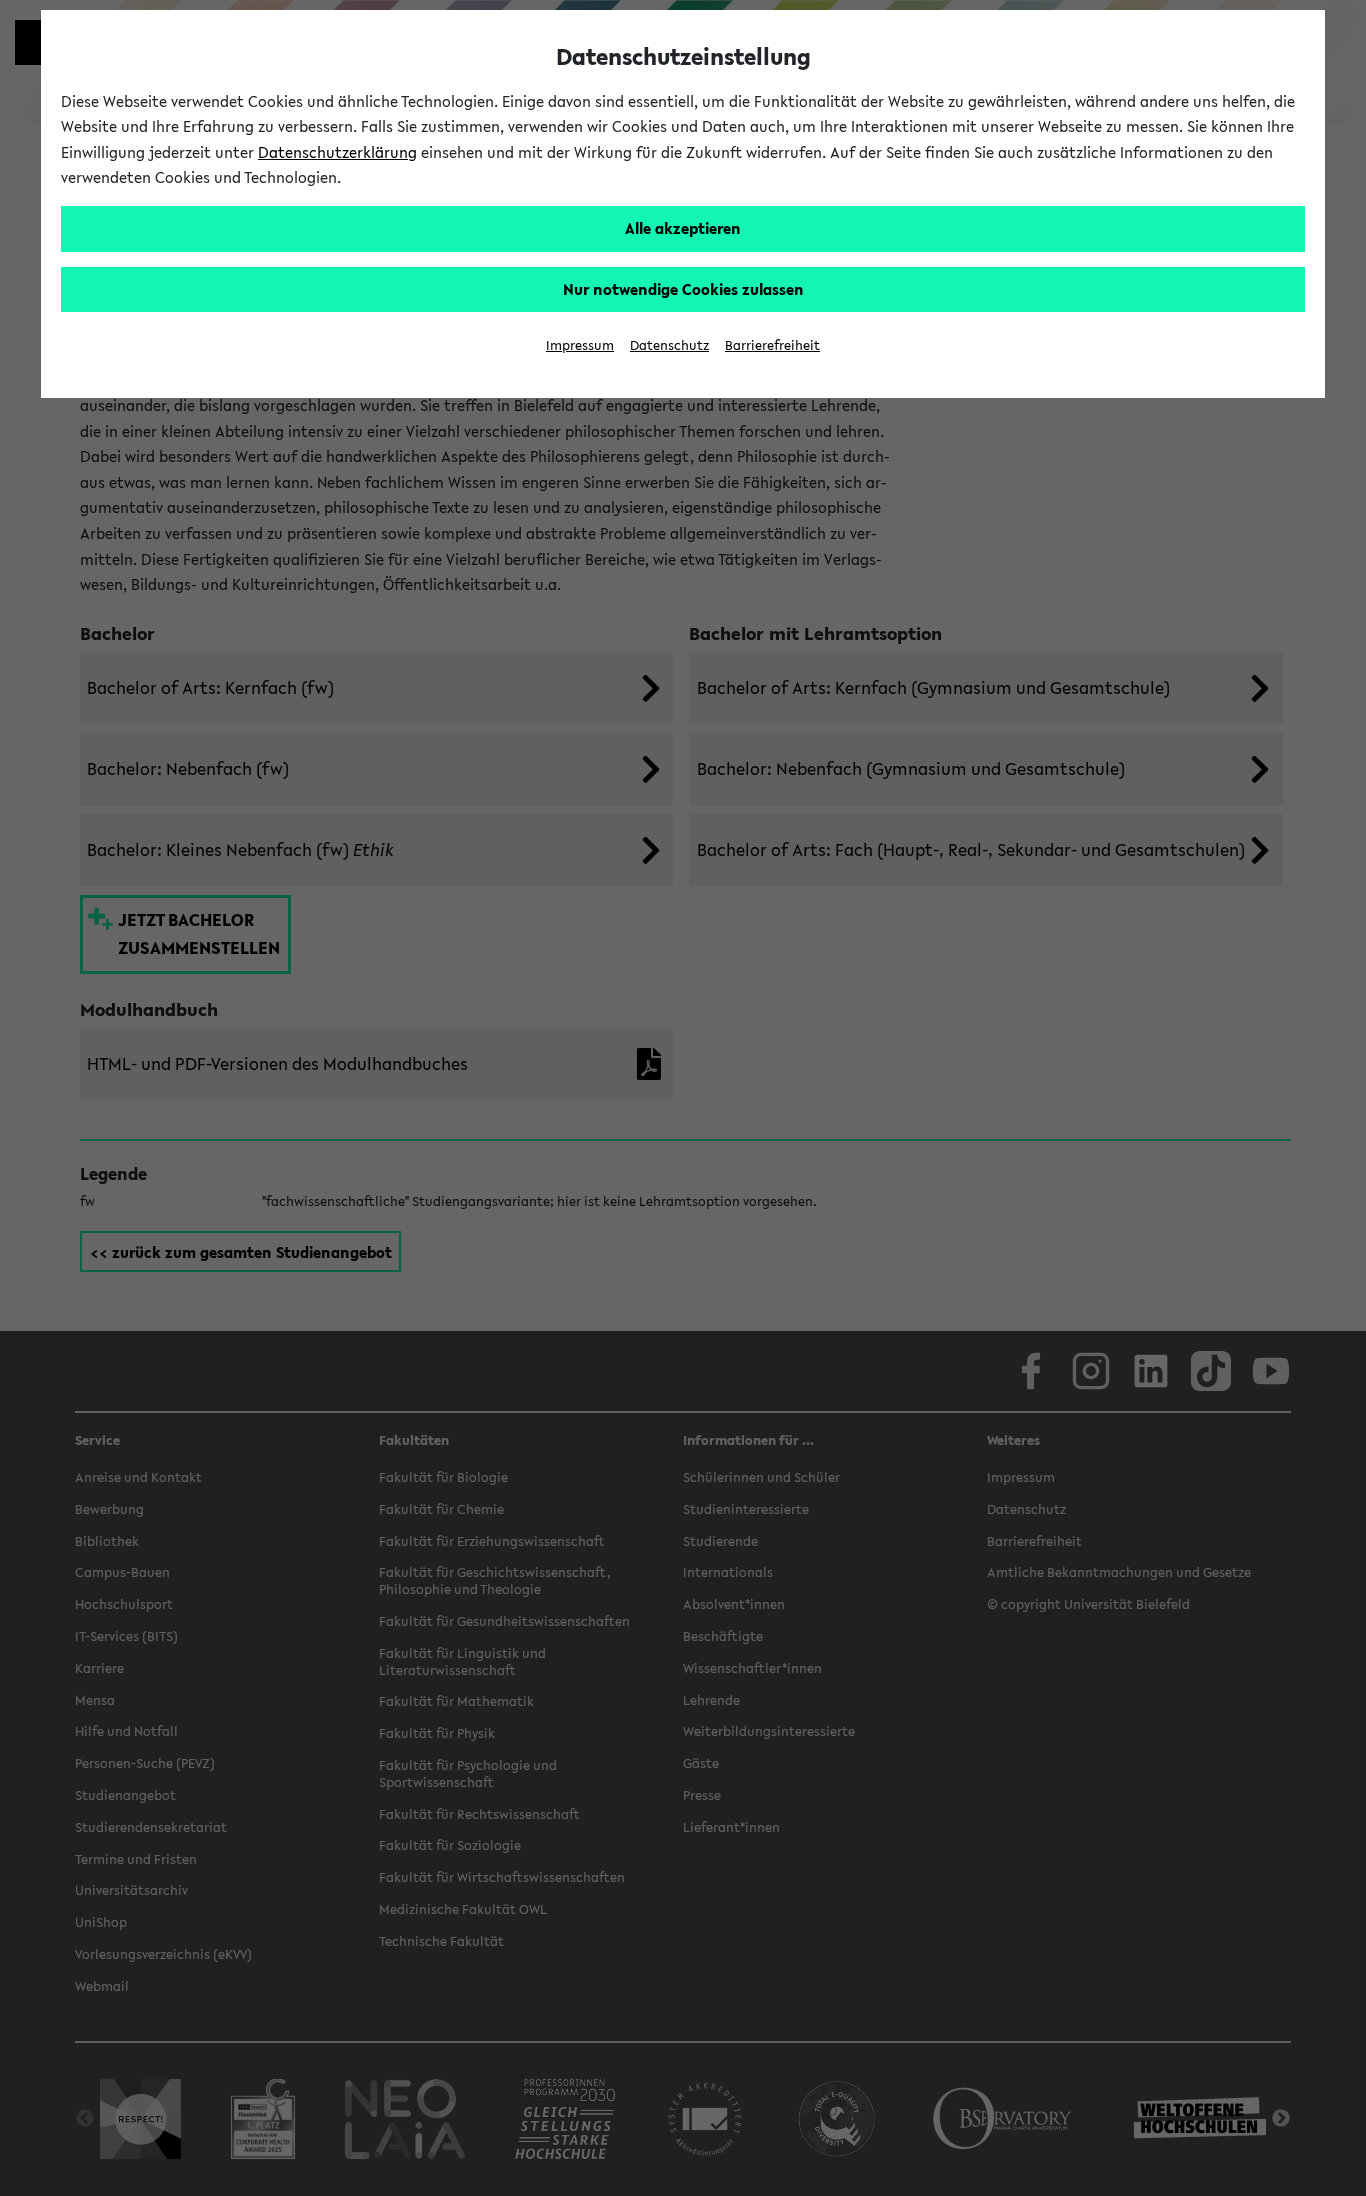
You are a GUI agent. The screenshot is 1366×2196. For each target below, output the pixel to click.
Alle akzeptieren (683, 228)
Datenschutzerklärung (337, 152)
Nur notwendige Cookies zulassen (683, 289)
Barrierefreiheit (772, 345)
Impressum (580, 345)
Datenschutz (669, 345)
